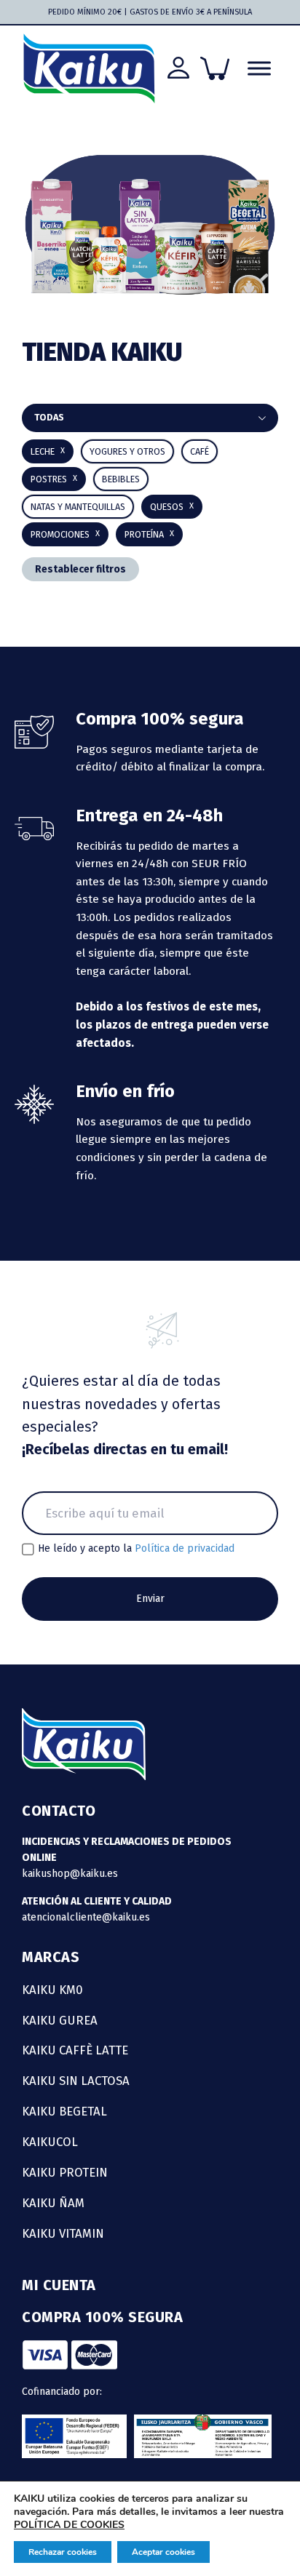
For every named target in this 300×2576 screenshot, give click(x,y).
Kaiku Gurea (60, 2020)
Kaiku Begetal (64, 2111)
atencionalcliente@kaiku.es (86, 1917)
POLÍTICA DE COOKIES (69, 2525)
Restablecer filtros (80, 569)
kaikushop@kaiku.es (70, 1874)
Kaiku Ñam (53, 2203)
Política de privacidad (185, 1548)
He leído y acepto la (136, 1549)
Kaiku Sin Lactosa (76, 2081)
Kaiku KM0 (52, 1990)
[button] (121, 479)
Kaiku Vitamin (63, 2233)
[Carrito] (215, 68)
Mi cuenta (59, 2285)
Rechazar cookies (63, 2552)
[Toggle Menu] (259, 69)
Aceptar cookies (163, 2552)
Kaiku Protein (65, 2172)
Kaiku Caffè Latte (75, 2050)
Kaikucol (50, 2142)
